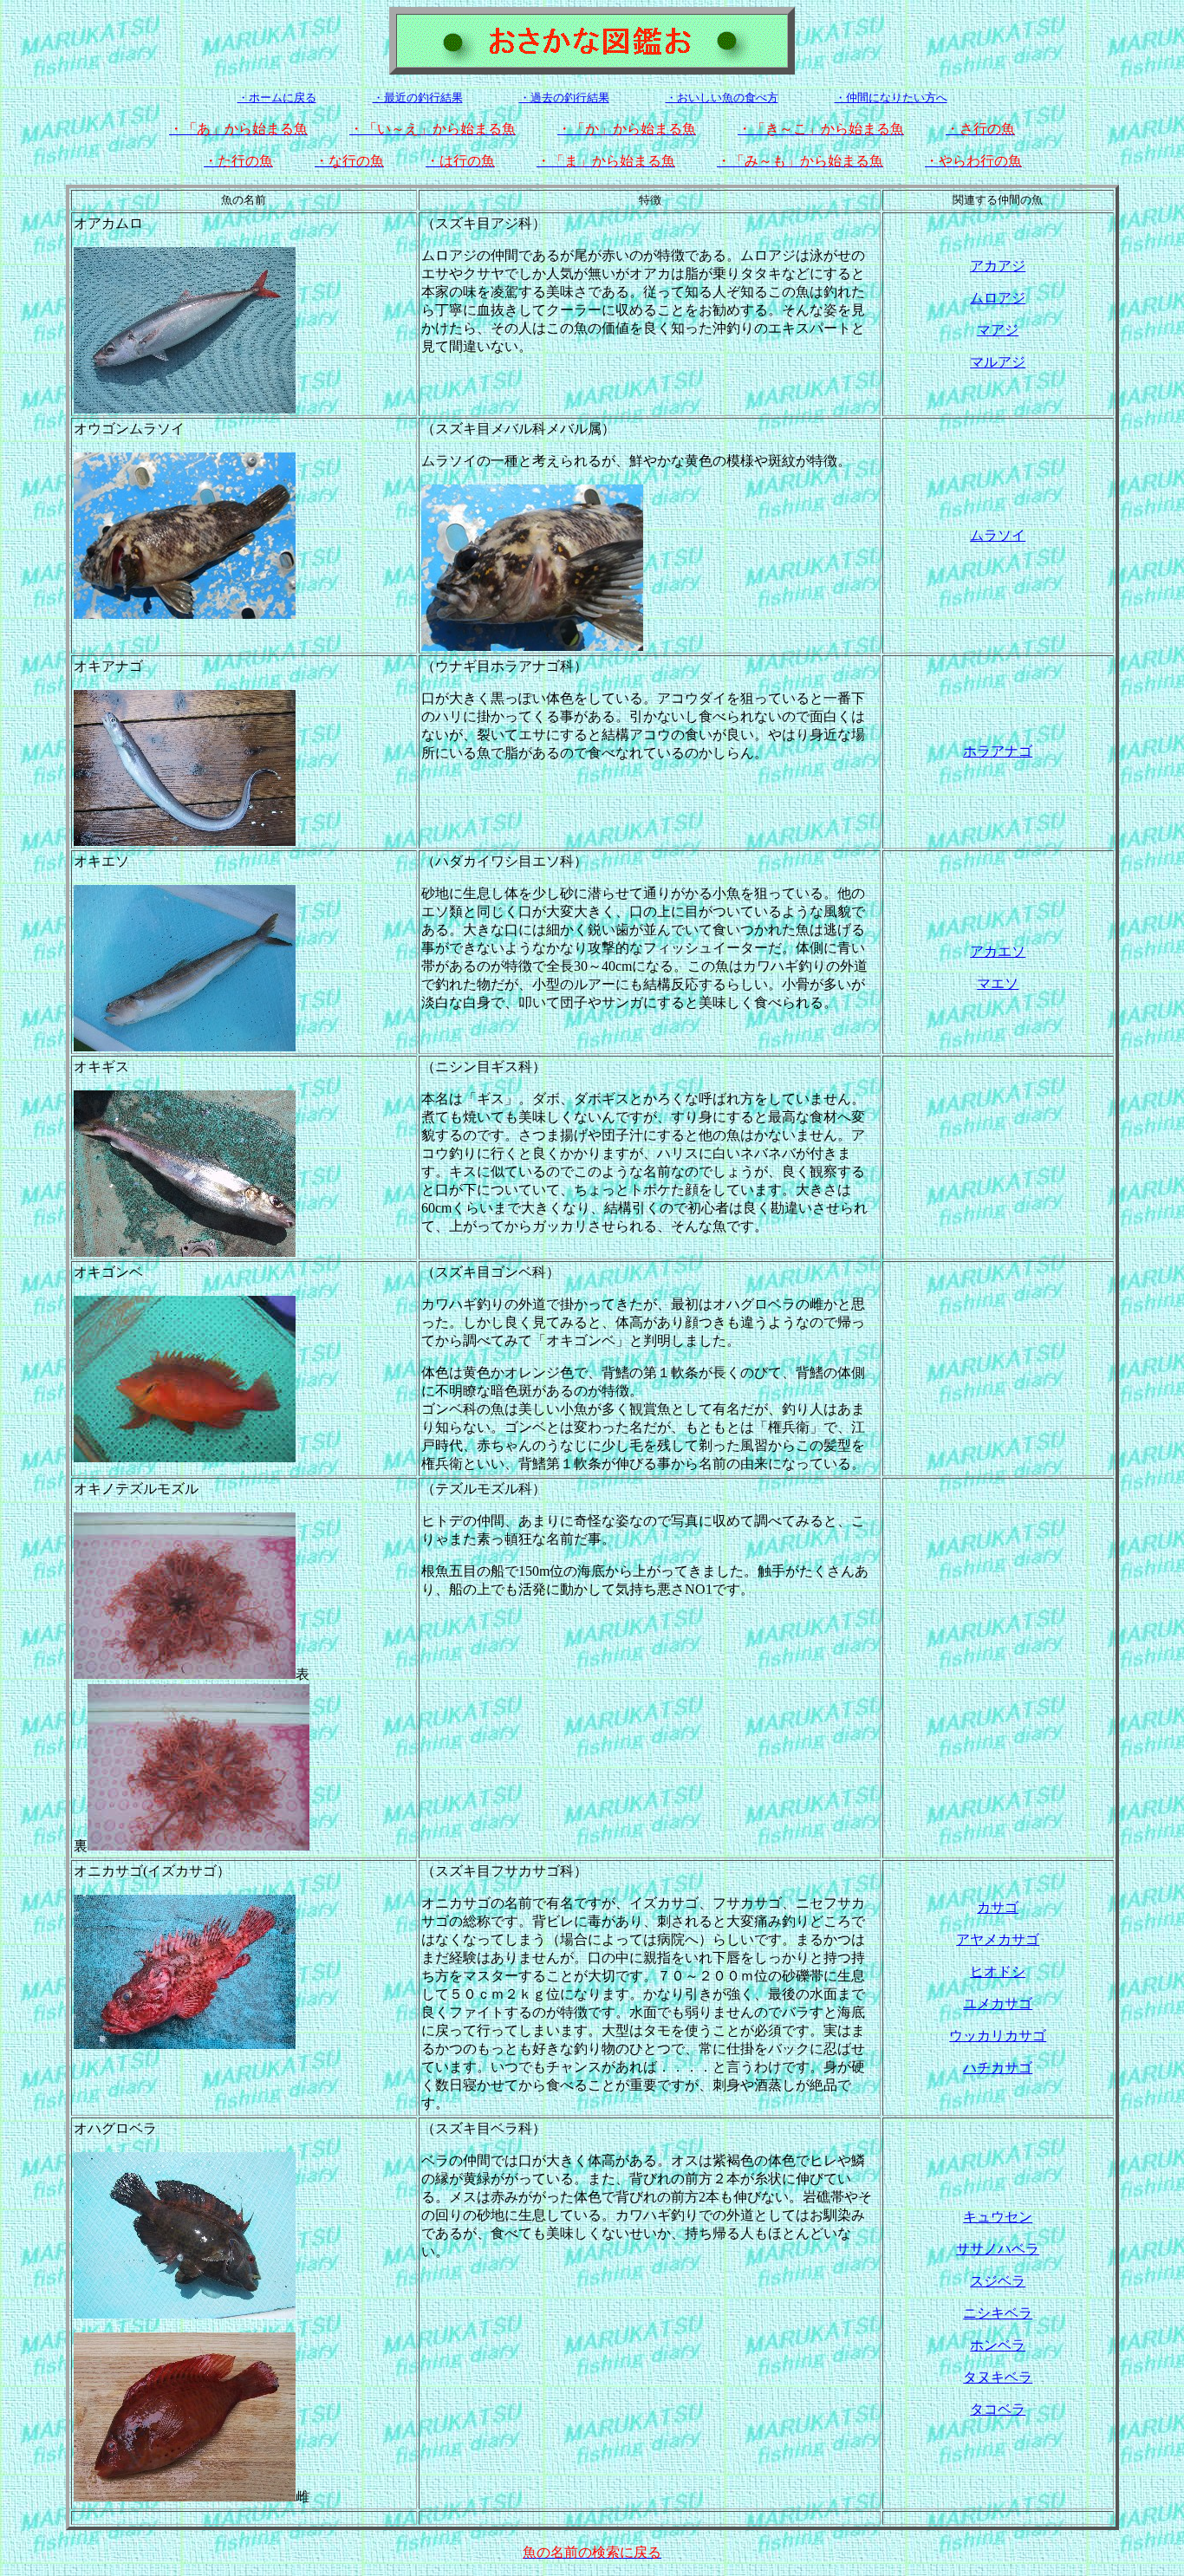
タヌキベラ (998, 2377)
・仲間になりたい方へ (891, 98)
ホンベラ (998, 2345)
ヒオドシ (998, 1971)
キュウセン (998, 2217)
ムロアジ (998, 298)
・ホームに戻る (277, 98)
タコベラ (998, 2409)
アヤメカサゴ (998, 1939)
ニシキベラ (998, 2313)
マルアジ (998, 362)
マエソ (998, 983)
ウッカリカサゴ (998, 2036)
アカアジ (998, 266)
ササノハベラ (998, 2249)
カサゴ (998, 1907)
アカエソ (998, 951)
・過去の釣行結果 (564, 98)
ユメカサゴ (998, 2004)
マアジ (998, 330)
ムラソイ (998, 535)
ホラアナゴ (998, 751)
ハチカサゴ (998, 2068)
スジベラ (998, 2281)
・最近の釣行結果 (418, 98)
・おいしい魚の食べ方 (722, 98)
